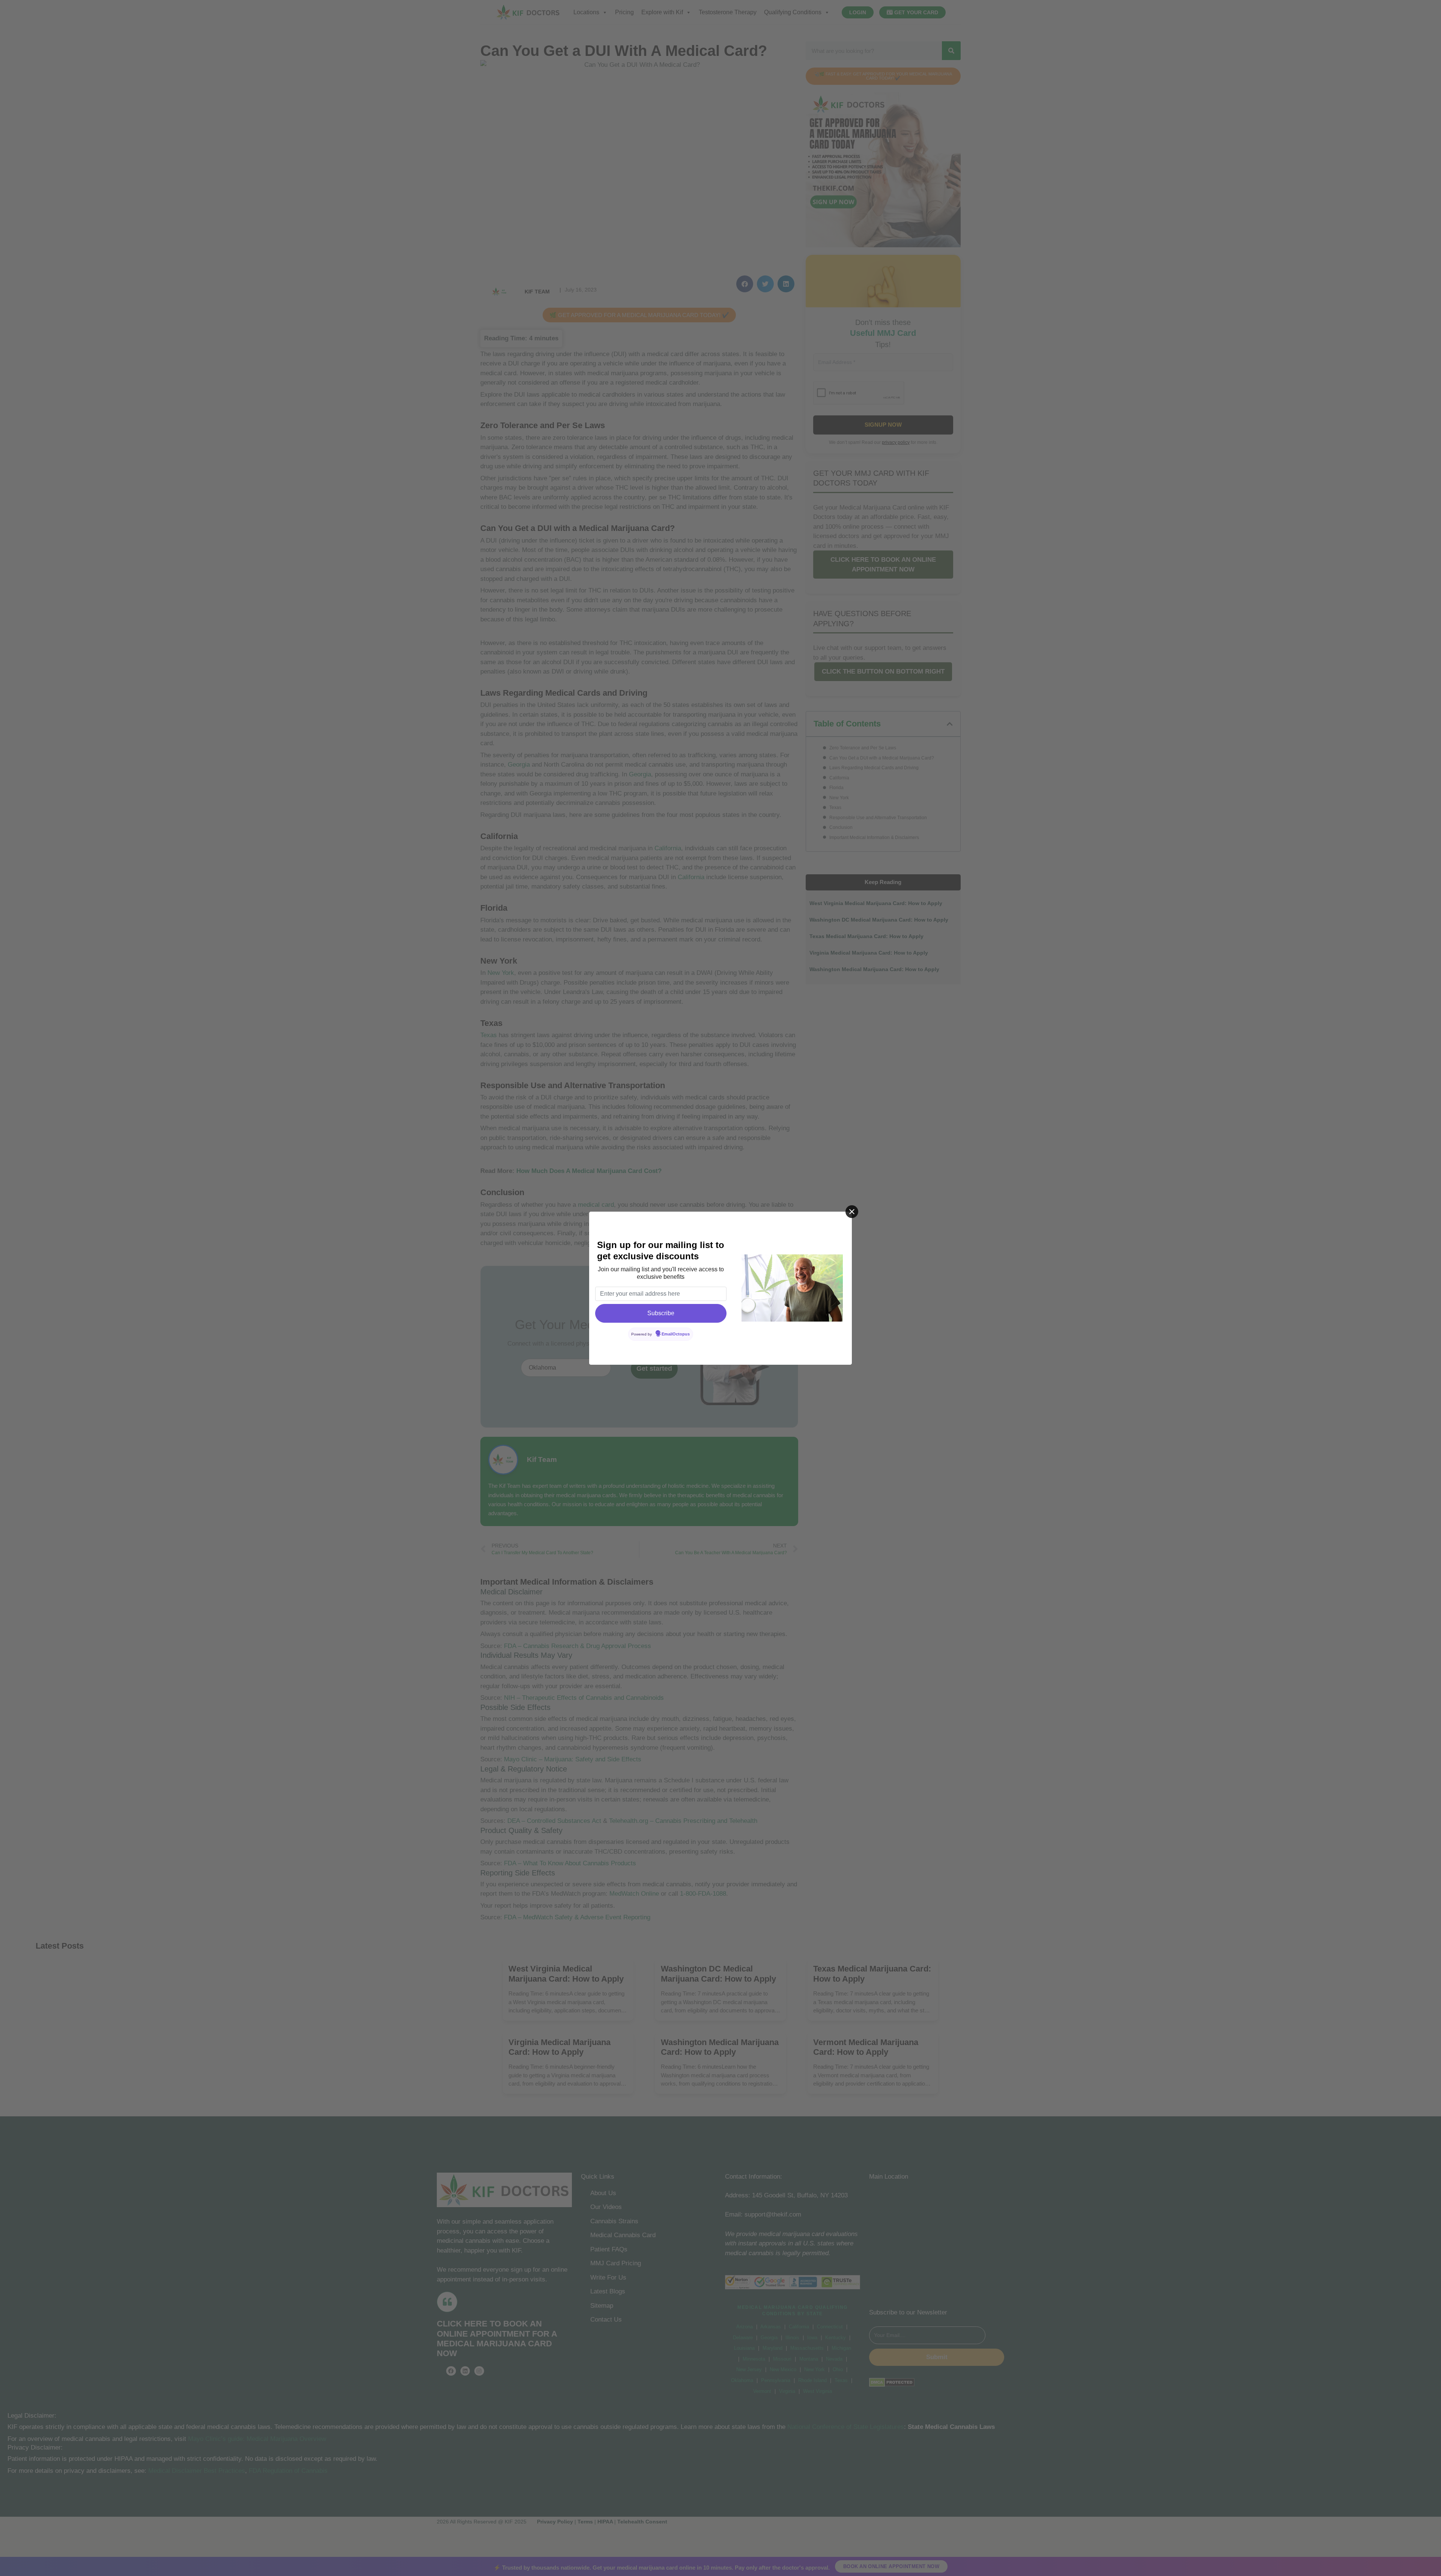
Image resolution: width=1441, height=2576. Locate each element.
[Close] (852, 1212)
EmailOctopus (676, 1334)
